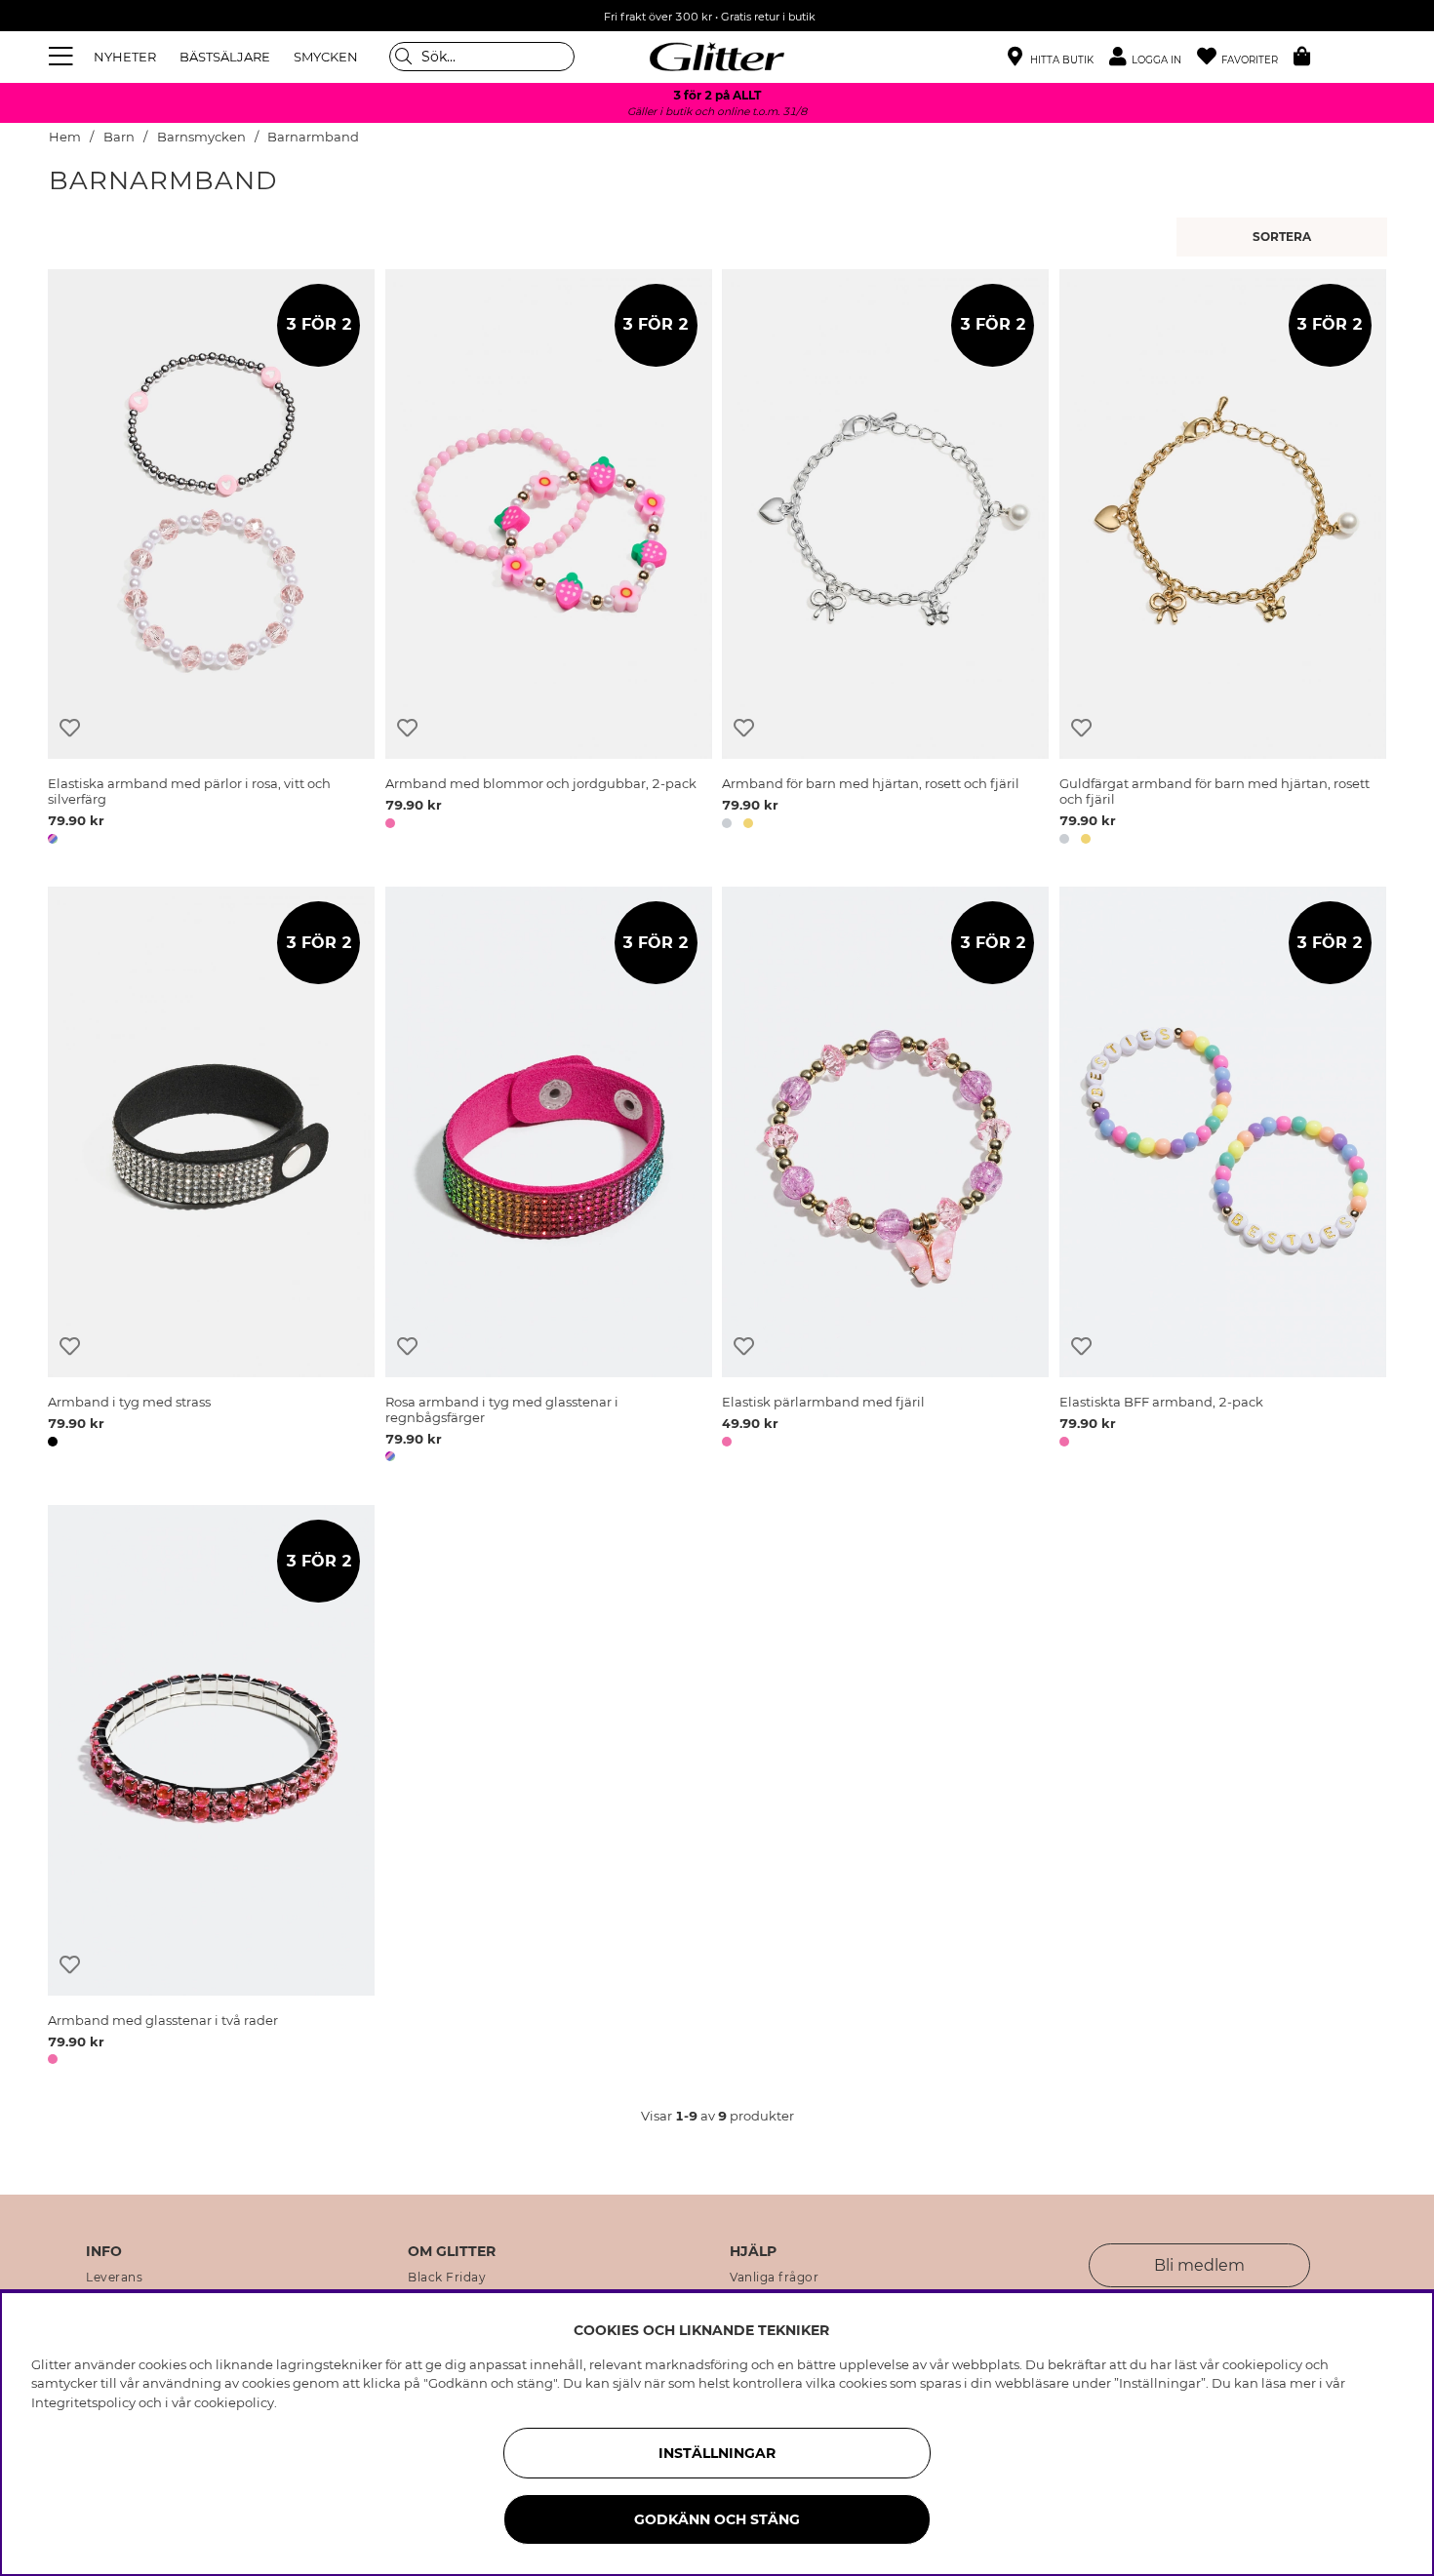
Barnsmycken (201, 137)
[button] (1153, 57)
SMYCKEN (326, 57)
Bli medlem (1199, 2265)
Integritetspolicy (83, 2402)
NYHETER (125, 57)
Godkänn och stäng (717, 2519)
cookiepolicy (234, 2402)
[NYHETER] (1284, 237)
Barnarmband (313, 137)
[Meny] (63, 57)
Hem (65, 137)
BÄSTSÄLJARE (225, 57)
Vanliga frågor (774, 2278)
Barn (119, 137)
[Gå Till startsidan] (717, 57)
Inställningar (717, 2453)
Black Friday (447, 2278)
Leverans (114, 2278)
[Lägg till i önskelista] (70, 728)
